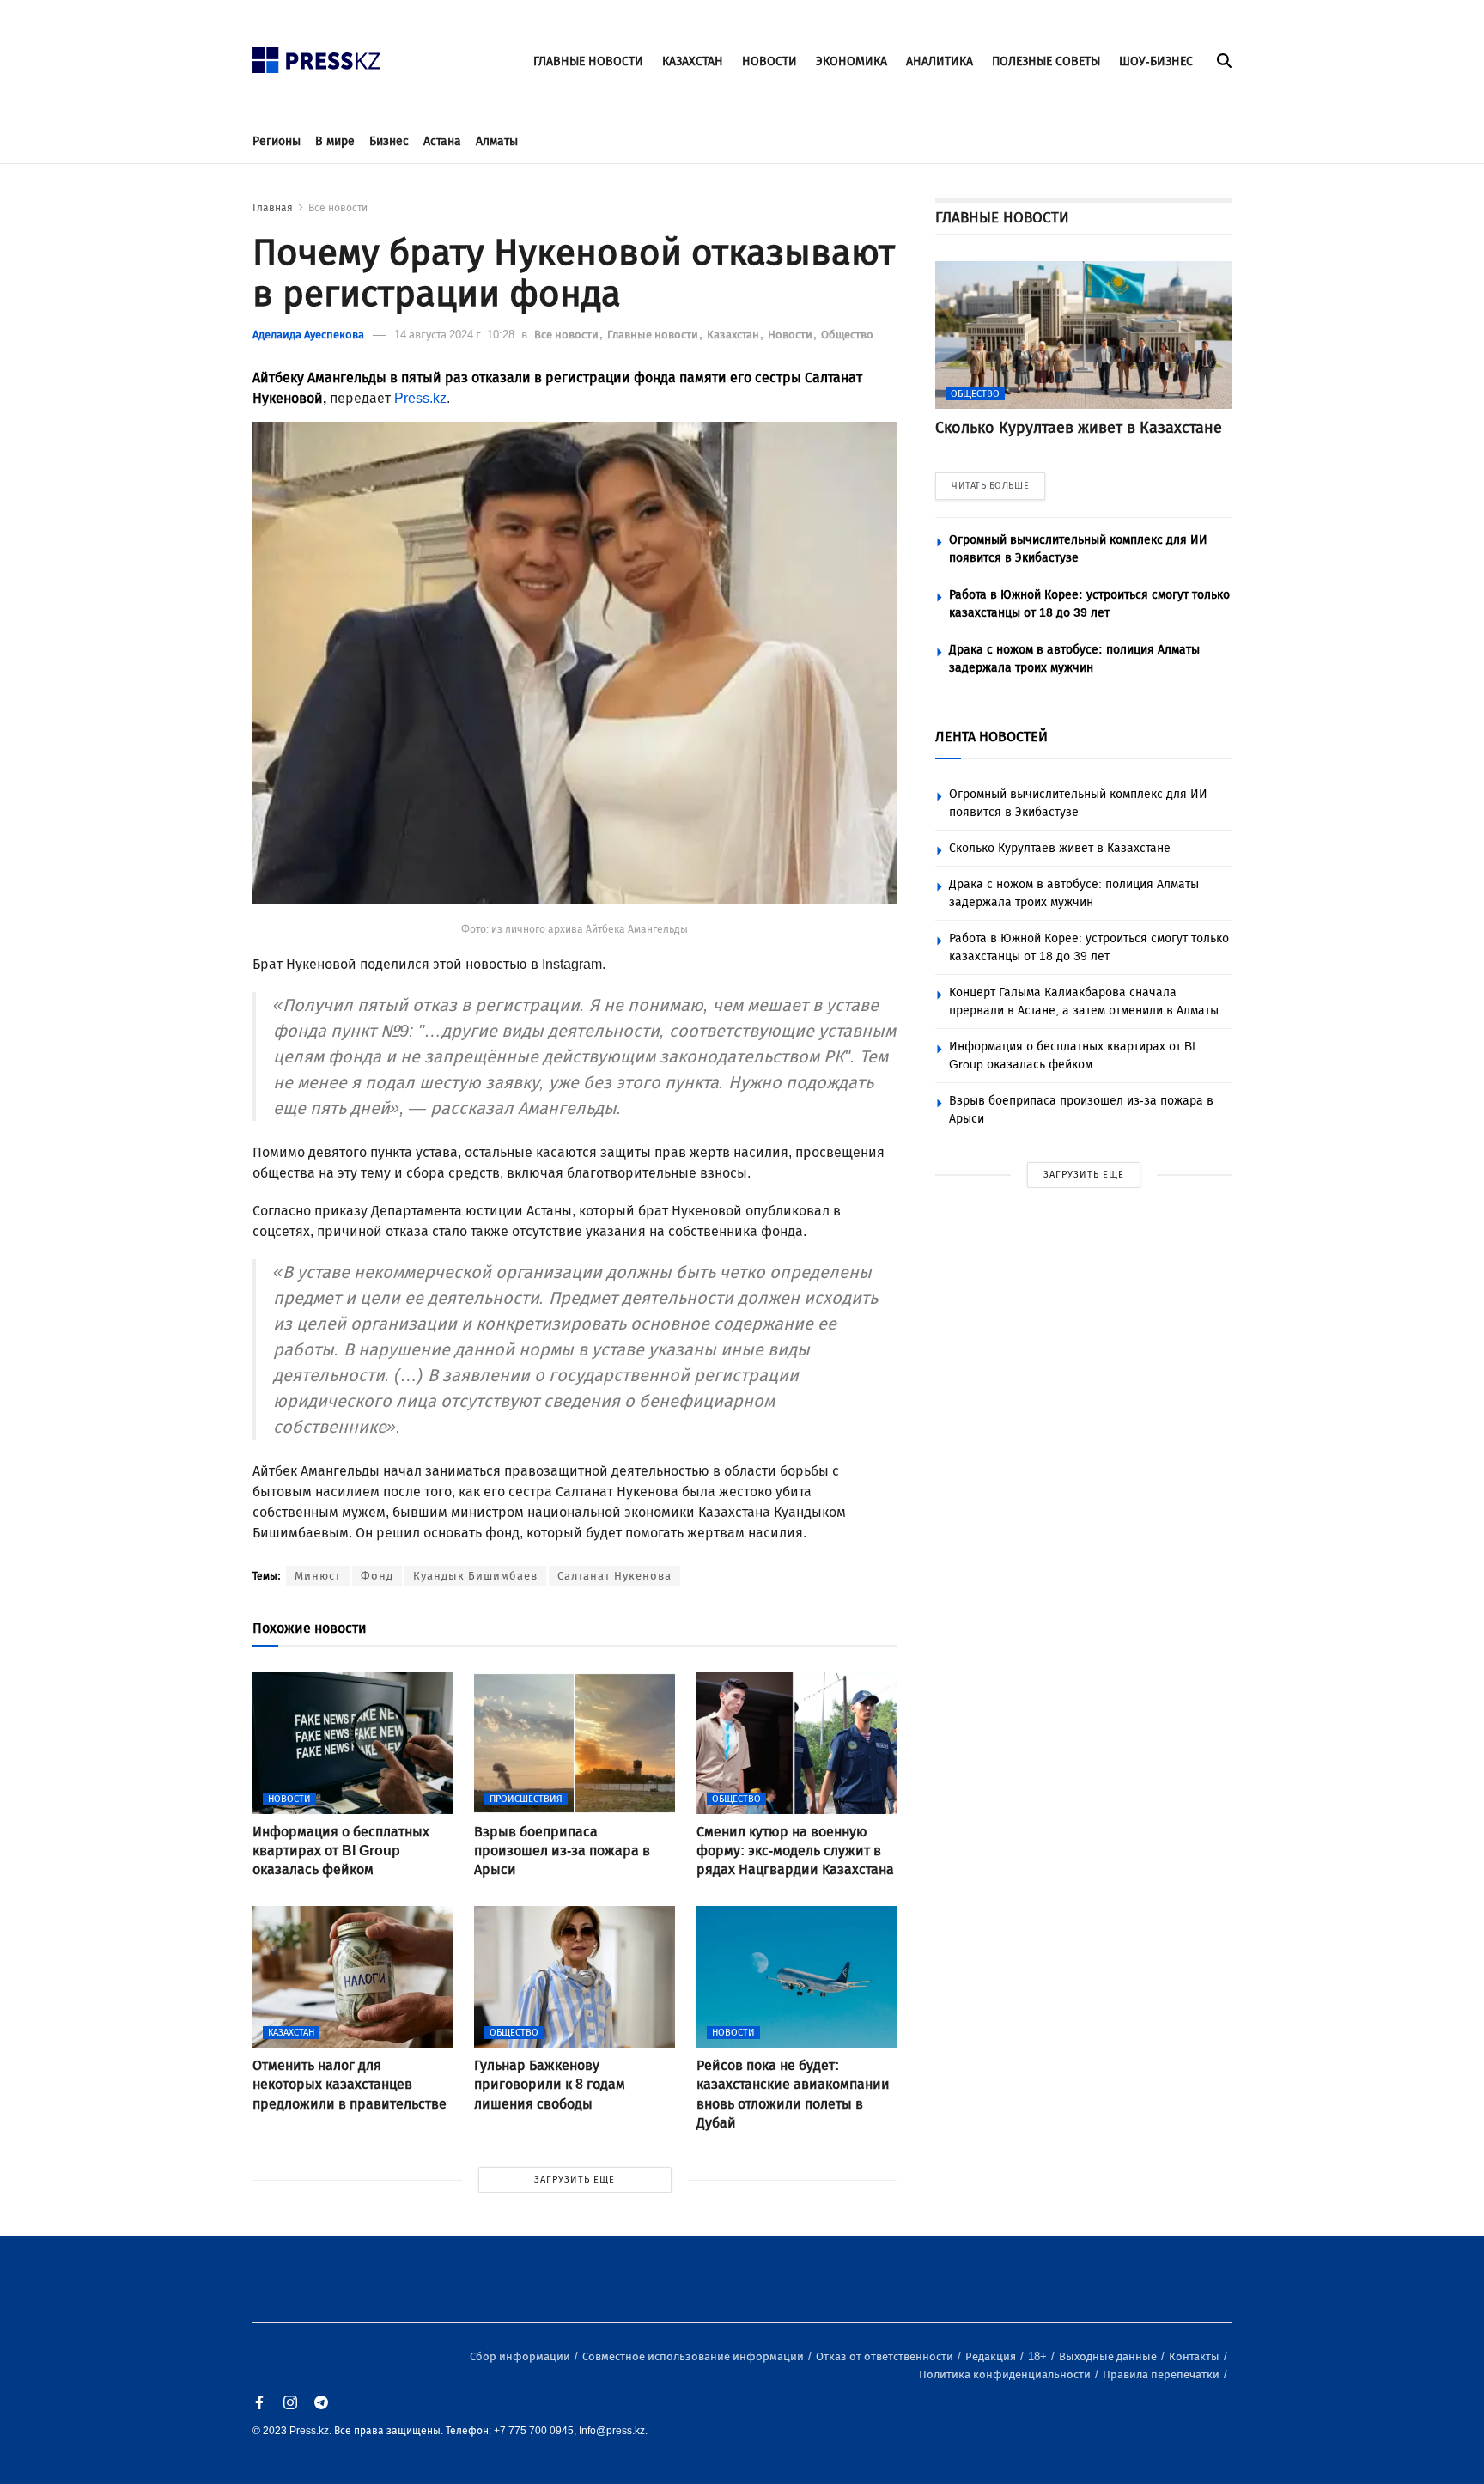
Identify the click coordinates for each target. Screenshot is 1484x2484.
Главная (273, 208)
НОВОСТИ (769, 61)
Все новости (338, 208)
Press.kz (420, 398)
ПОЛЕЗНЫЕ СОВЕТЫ (1046, 61)
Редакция (992, 2356)
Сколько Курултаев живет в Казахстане (1060, 848)
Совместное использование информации (694, 2356)
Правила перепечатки (1162, 2374)
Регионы (277, 141)
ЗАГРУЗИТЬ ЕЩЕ (575, 2180)
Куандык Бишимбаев (475, 1576)
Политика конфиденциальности (1006, 2374)
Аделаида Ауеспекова (308, 335)
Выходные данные (1109, 2356)
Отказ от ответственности (886, 2356)
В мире (335, 141)
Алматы (497, 141)
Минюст (318, 1576)
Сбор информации (521, 2356)
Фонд (377, 1576)
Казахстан (734, 335)
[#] (317, 55)
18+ (1039, 2356)
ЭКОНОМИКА (851, 61)
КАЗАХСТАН (693, 61)
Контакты (1195, 2356)
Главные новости (654, 335)
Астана (442, 141)
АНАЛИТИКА (940, 61)
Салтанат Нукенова (614, 1576)
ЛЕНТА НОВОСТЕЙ (991, 737)
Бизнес (389, 141)
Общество (847, 335)
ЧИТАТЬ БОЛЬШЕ (990, 486)
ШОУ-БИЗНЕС (1156, 61)
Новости (791, 335)
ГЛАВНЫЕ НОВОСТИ (588, 61)
